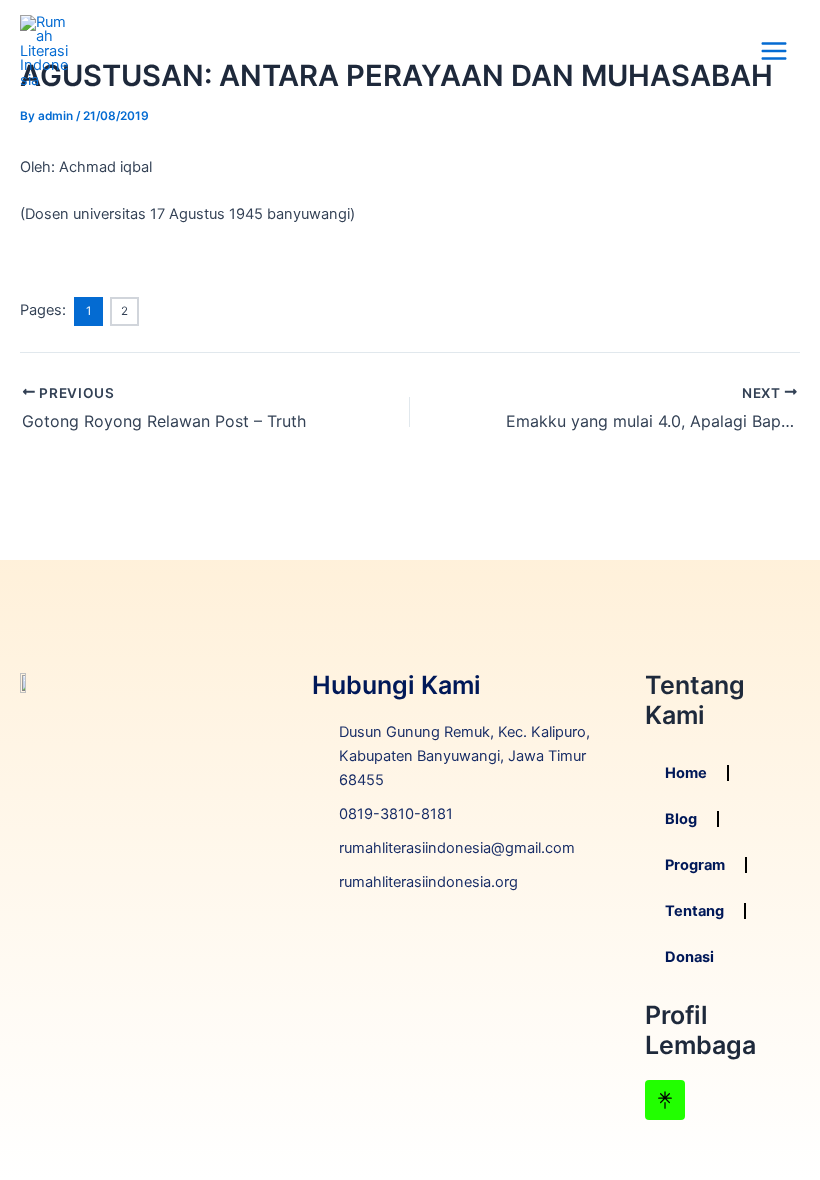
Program (695, 865)
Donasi (689, 957)
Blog (681, 819)
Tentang (694, 911)
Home (686, 773)
